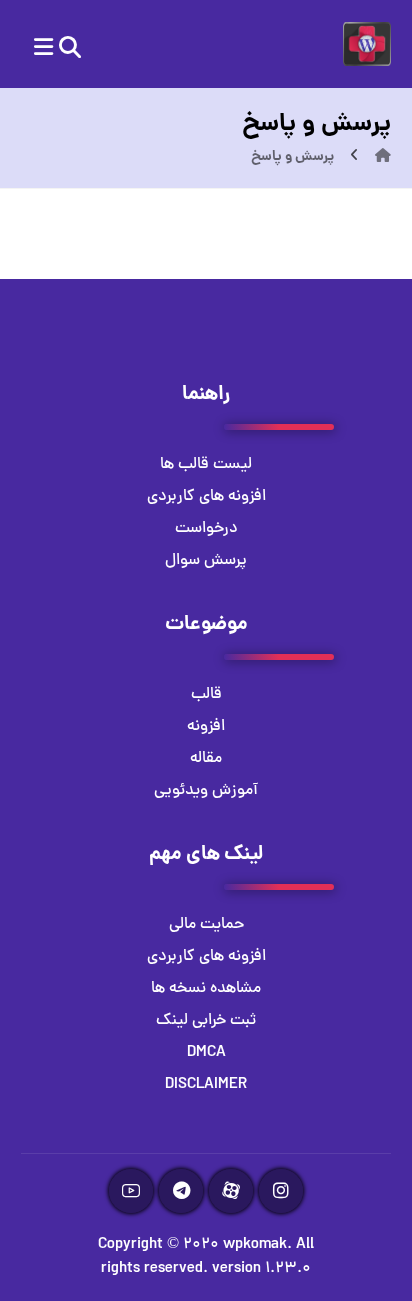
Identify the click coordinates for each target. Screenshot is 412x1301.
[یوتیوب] (131, 1191)
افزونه (206, 727)
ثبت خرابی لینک (206, 1021)
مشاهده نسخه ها (206, 989)
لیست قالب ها (206, 465)
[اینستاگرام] (281, 1191)
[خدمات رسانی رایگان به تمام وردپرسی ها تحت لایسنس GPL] (367, 44)
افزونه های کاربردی (206, 497)
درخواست (206, 529)
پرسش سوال (206, 561)
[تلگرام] (181, 1191)
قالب (206, 695)
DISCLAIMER (206, 1085)
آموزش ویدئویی (206, 791)
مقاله (206, 759)
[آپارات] (231, 1191)
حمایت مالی (206, 925)
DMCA (206, 1053)
